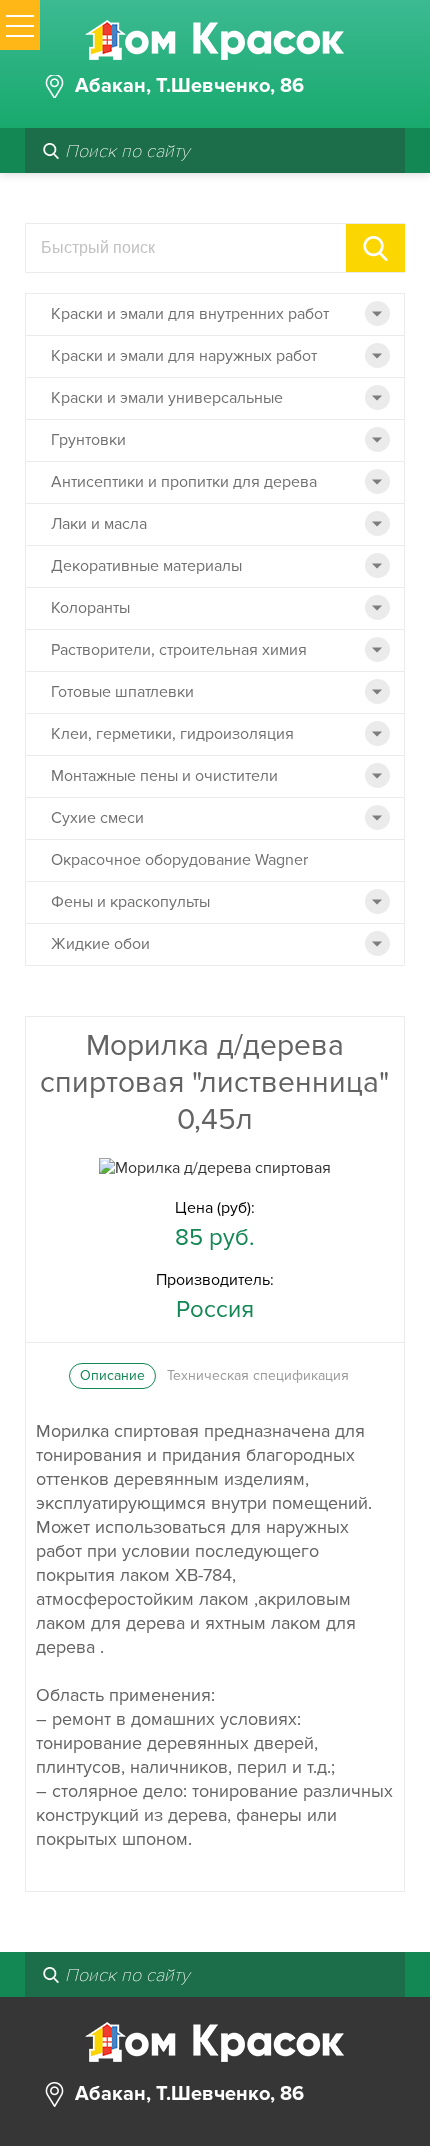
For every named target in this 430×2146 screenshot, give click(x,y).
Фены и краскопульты (130, 902)
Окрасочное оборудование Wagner (179, 860)
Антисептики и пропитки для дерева (184, 482)
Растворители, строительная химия (179, 650)
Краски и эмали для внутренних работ (190, 314)
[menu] (20, 25)
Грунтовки (88, 440)
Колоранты (90, 608)
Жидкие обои (100, 944)
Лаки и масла (99, 524)
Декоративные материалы (146, 566)
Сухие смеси (97, 818)
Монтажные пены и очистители (164, 776)
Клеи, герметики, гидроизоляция (172, 734)
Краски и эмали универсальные (167, 398)
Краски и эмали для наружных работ (184, 356)
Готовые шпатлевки (122, 692)
